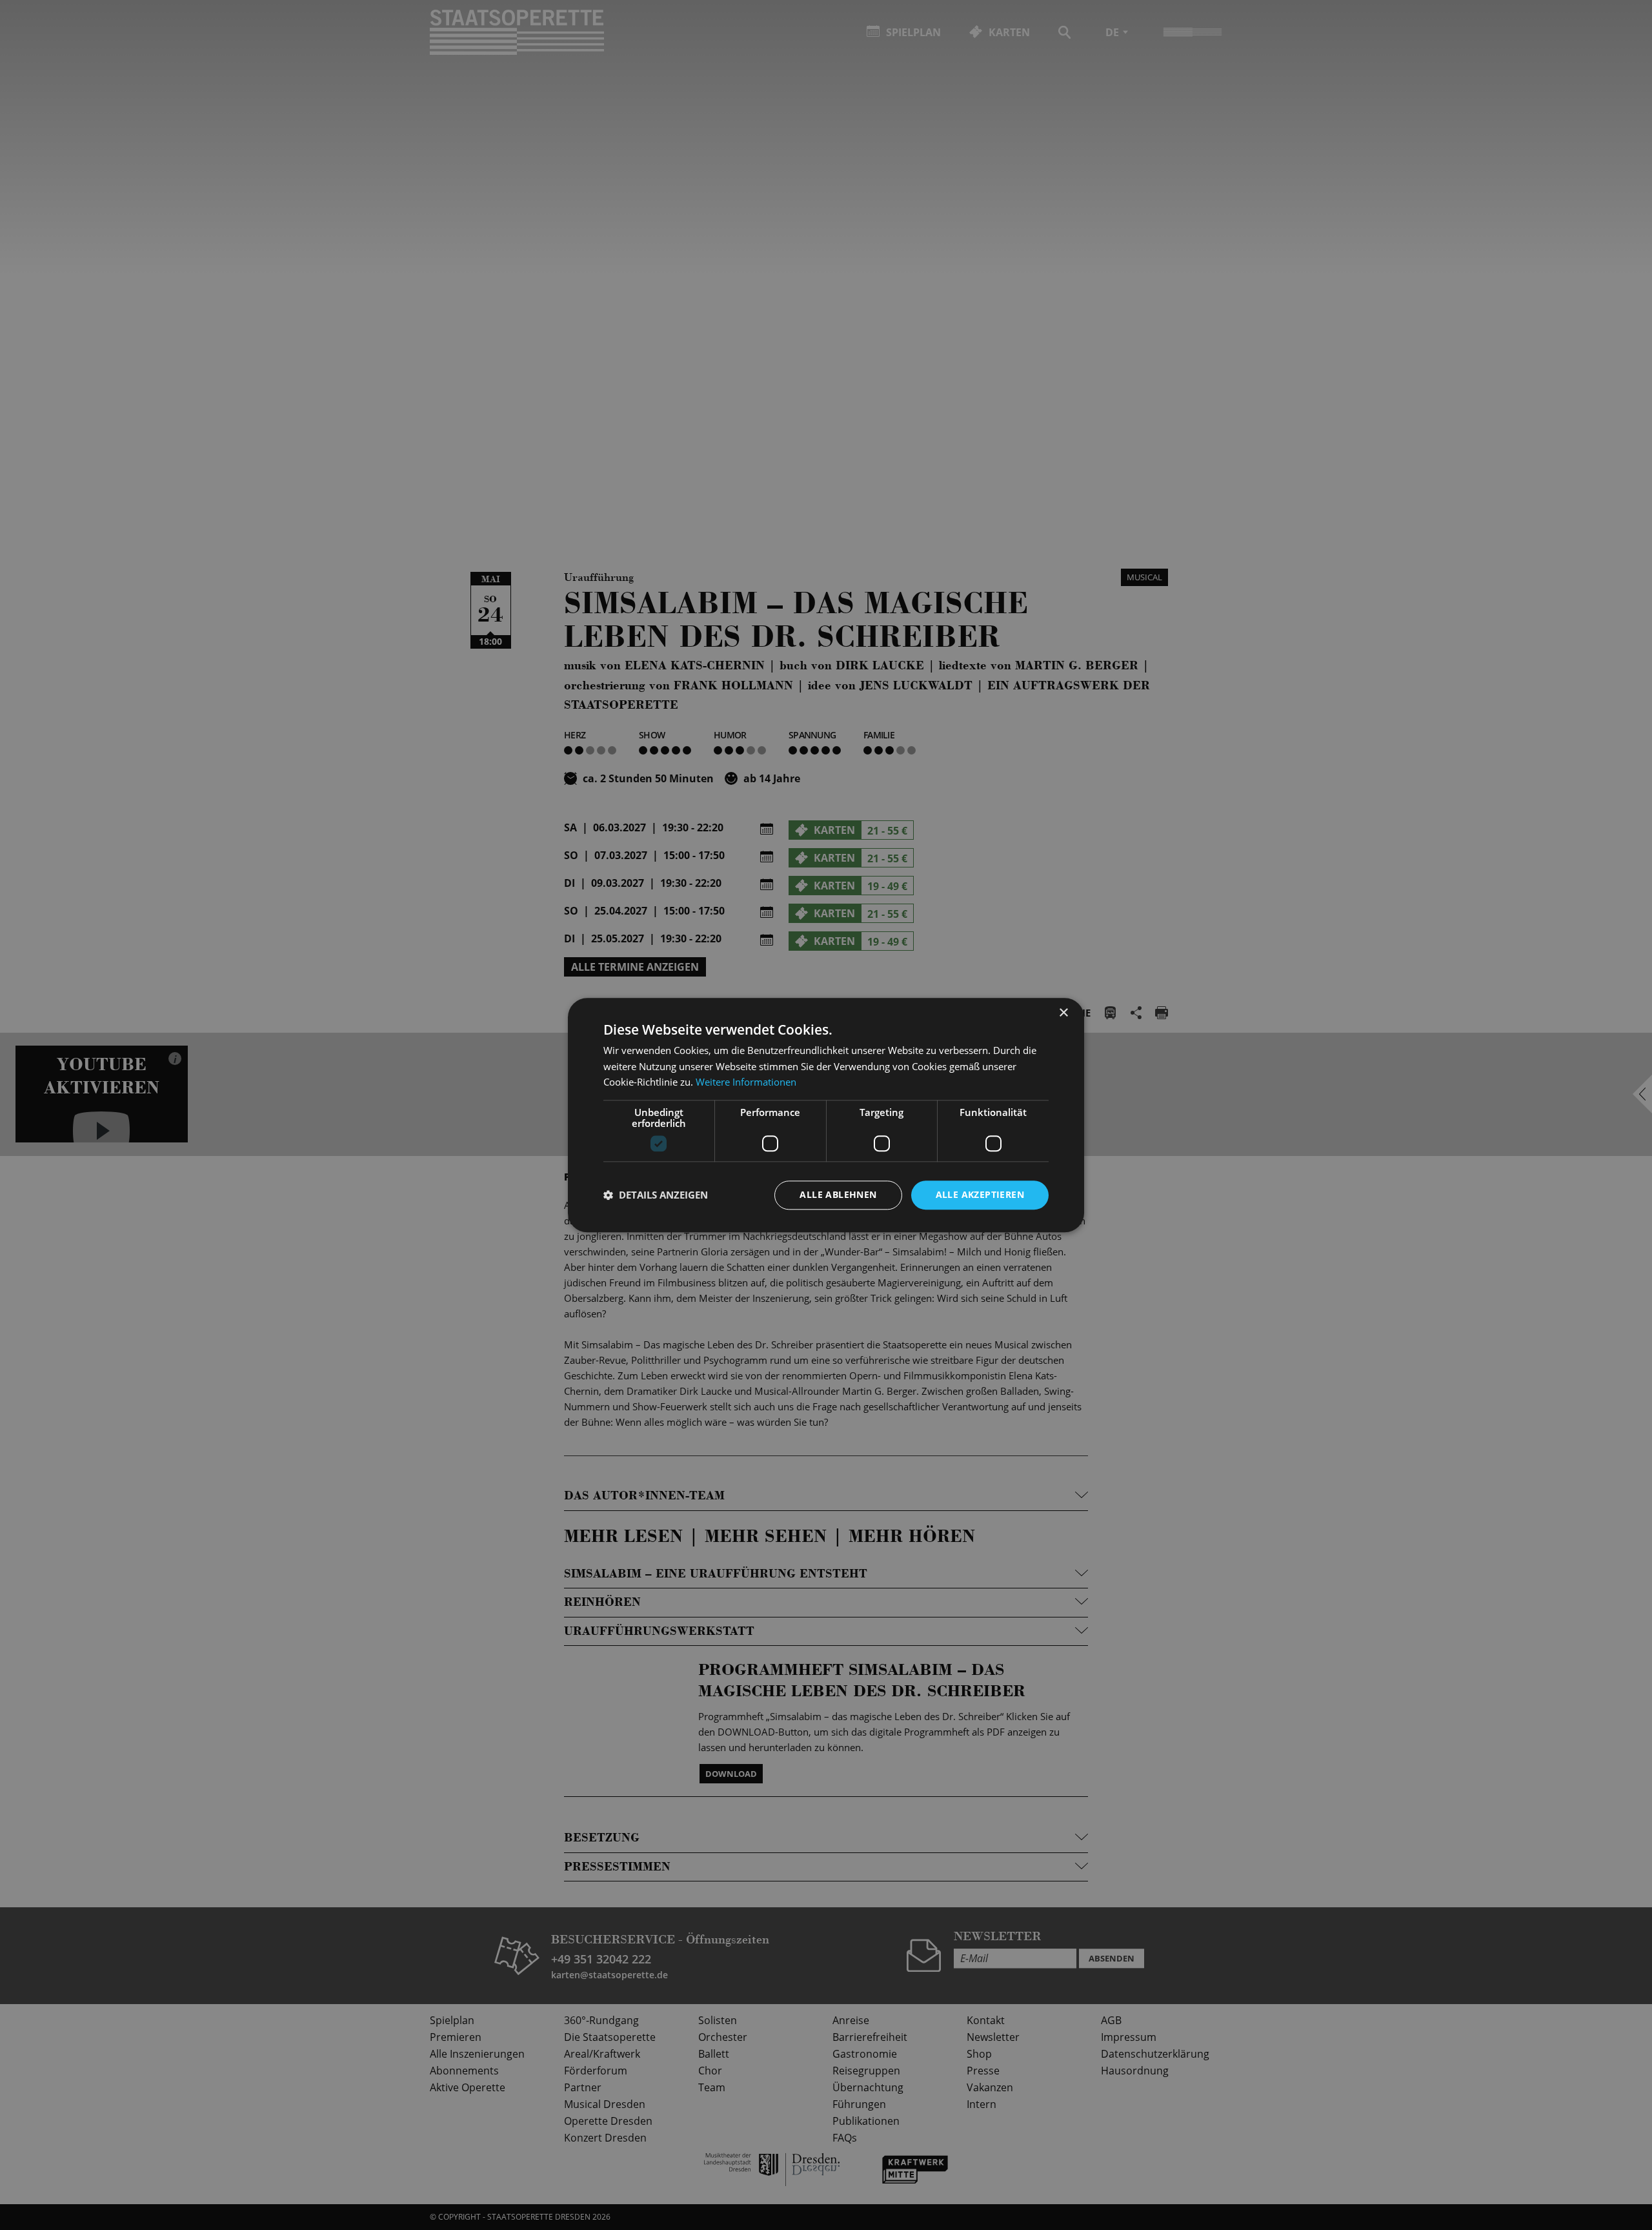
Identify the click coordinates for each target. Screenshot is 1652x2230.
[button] (656, 1195)
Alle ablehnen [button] (838, 1194)
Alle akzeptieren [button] (980, 1194)
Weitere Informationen (746, 1082)
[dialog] (826, 1115)
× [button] (1063, 1013)
